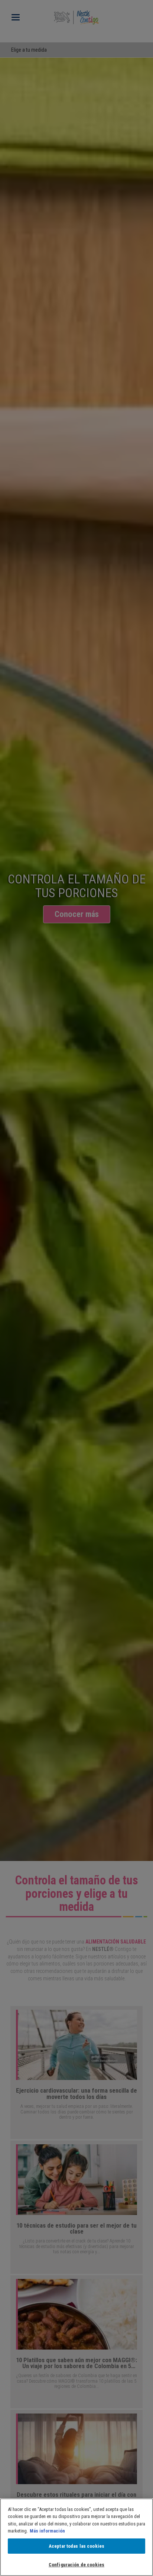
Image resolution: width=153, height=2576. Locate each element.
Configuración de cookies (76, 2565)
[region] (76, 2537)
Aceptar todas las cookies (76, 2546)
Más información (47, 2531)
